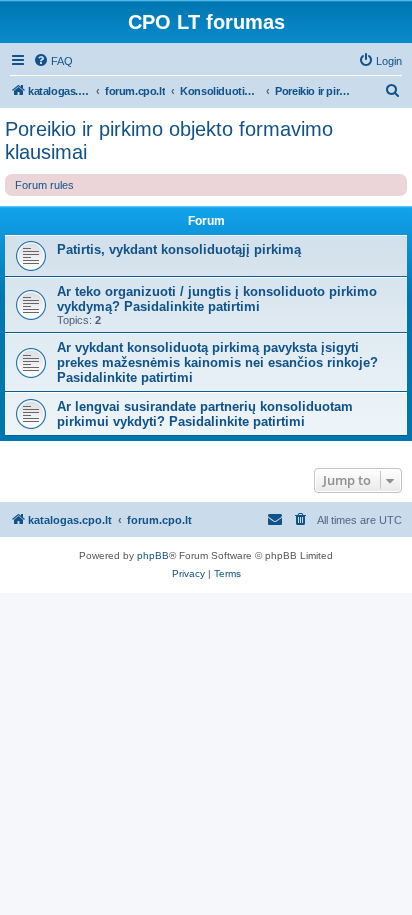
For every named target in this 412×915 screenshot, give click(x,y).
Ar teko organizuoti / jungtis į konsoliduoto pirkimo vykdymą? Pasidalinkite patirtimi (217, 299)
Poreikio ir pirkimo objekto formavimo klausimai (169, 140)
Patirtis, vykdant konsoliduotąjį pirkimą (179, 249)
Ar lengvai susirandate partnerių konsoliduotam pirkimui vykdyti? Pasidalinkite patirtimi (205, 414)
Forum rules (44, 185)
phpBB (153, 555)
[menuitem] (53, 61)
